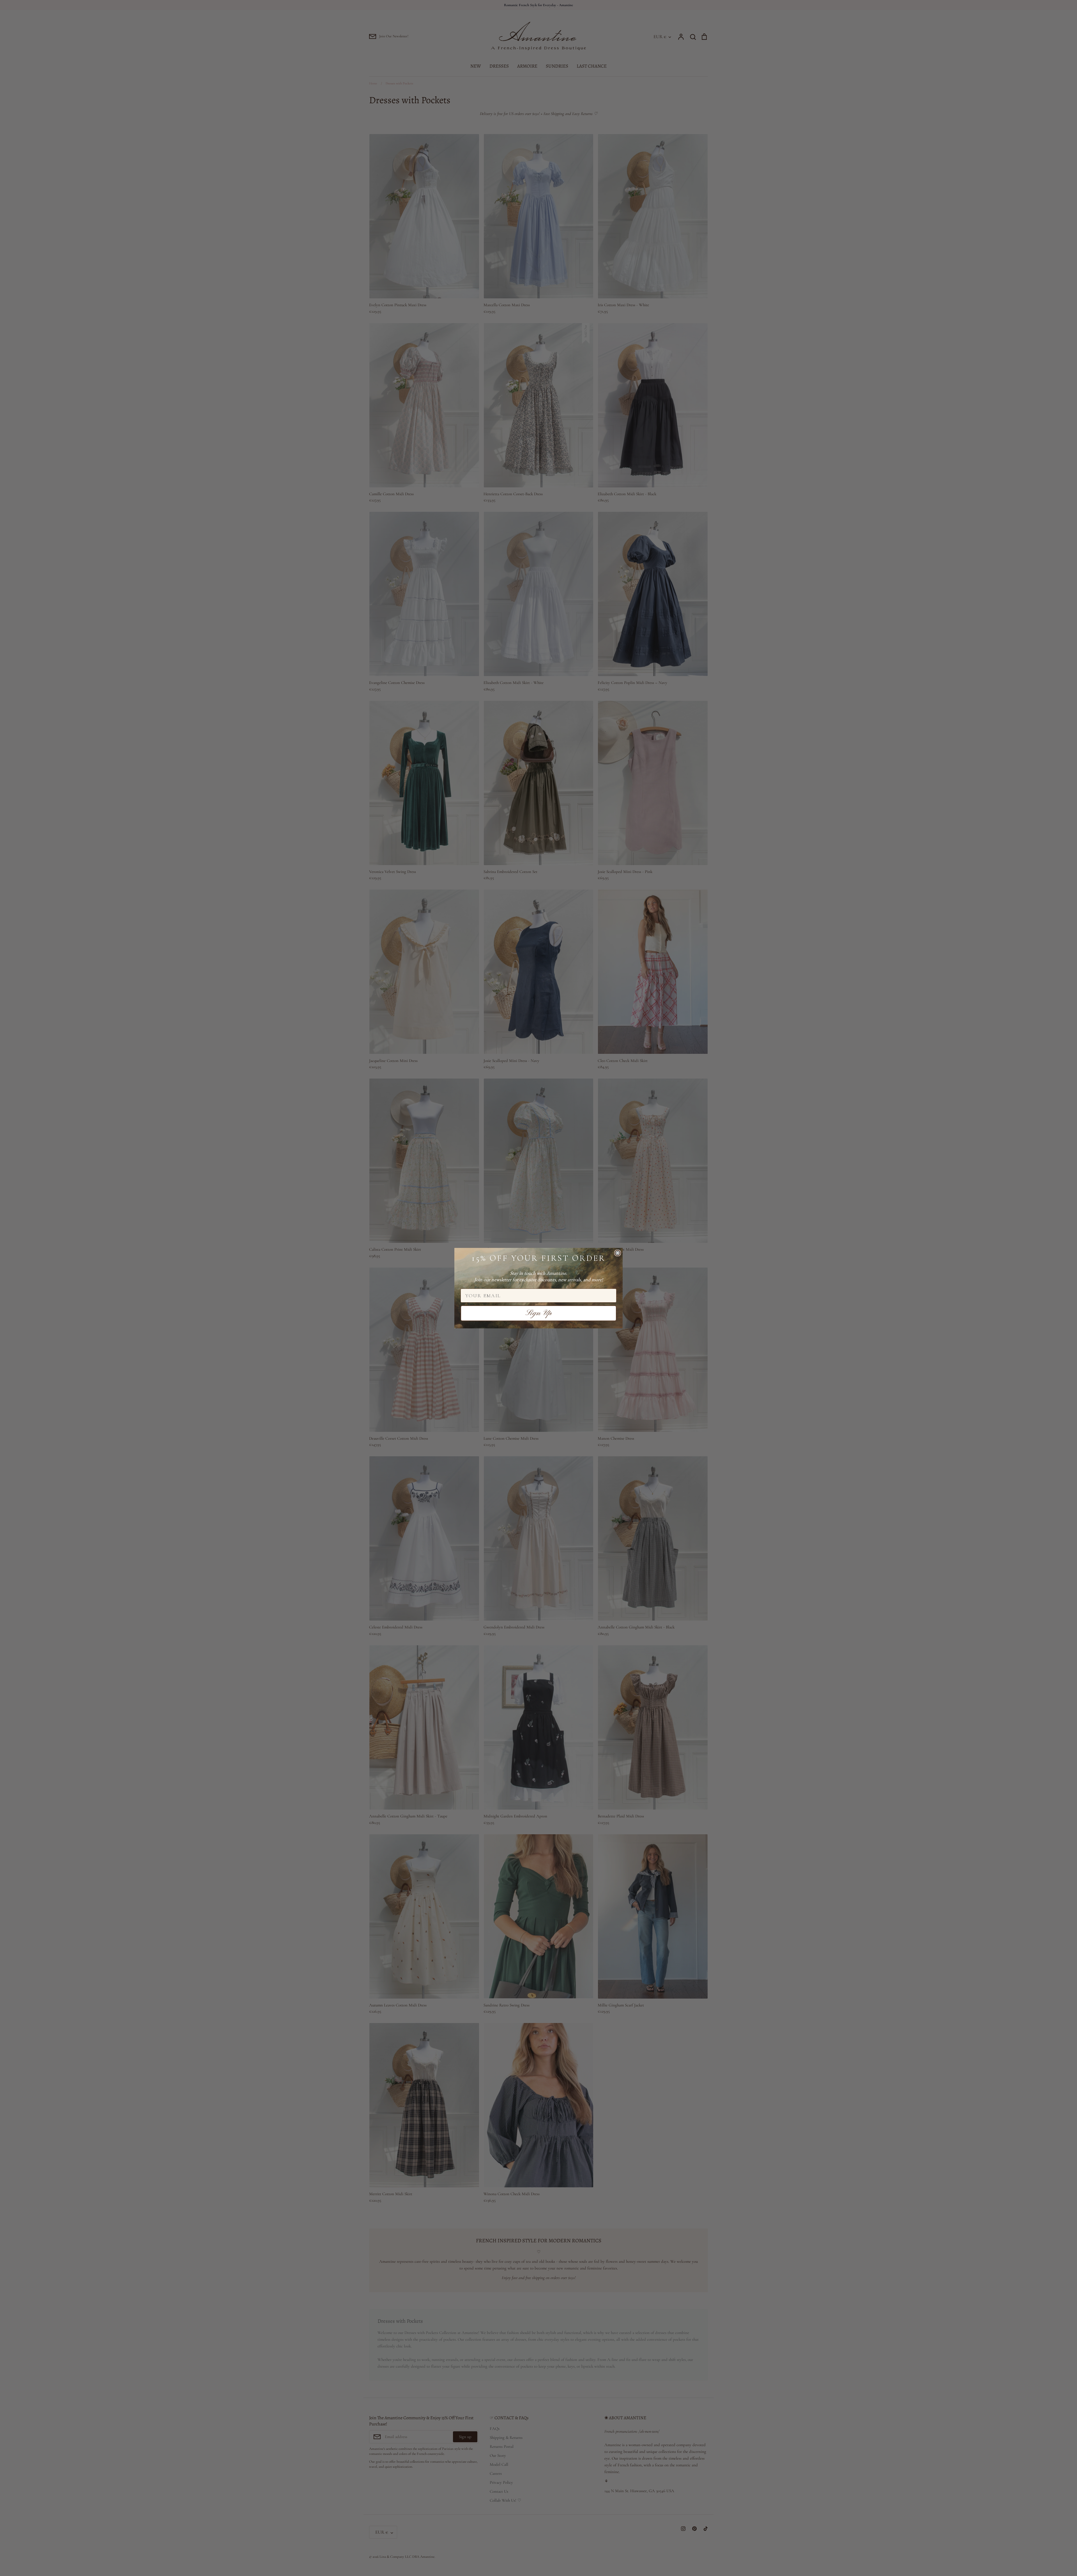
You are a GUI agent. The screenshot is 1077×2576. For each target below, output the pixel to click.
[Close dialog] (618, 1253)
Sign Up (539, 1313)
